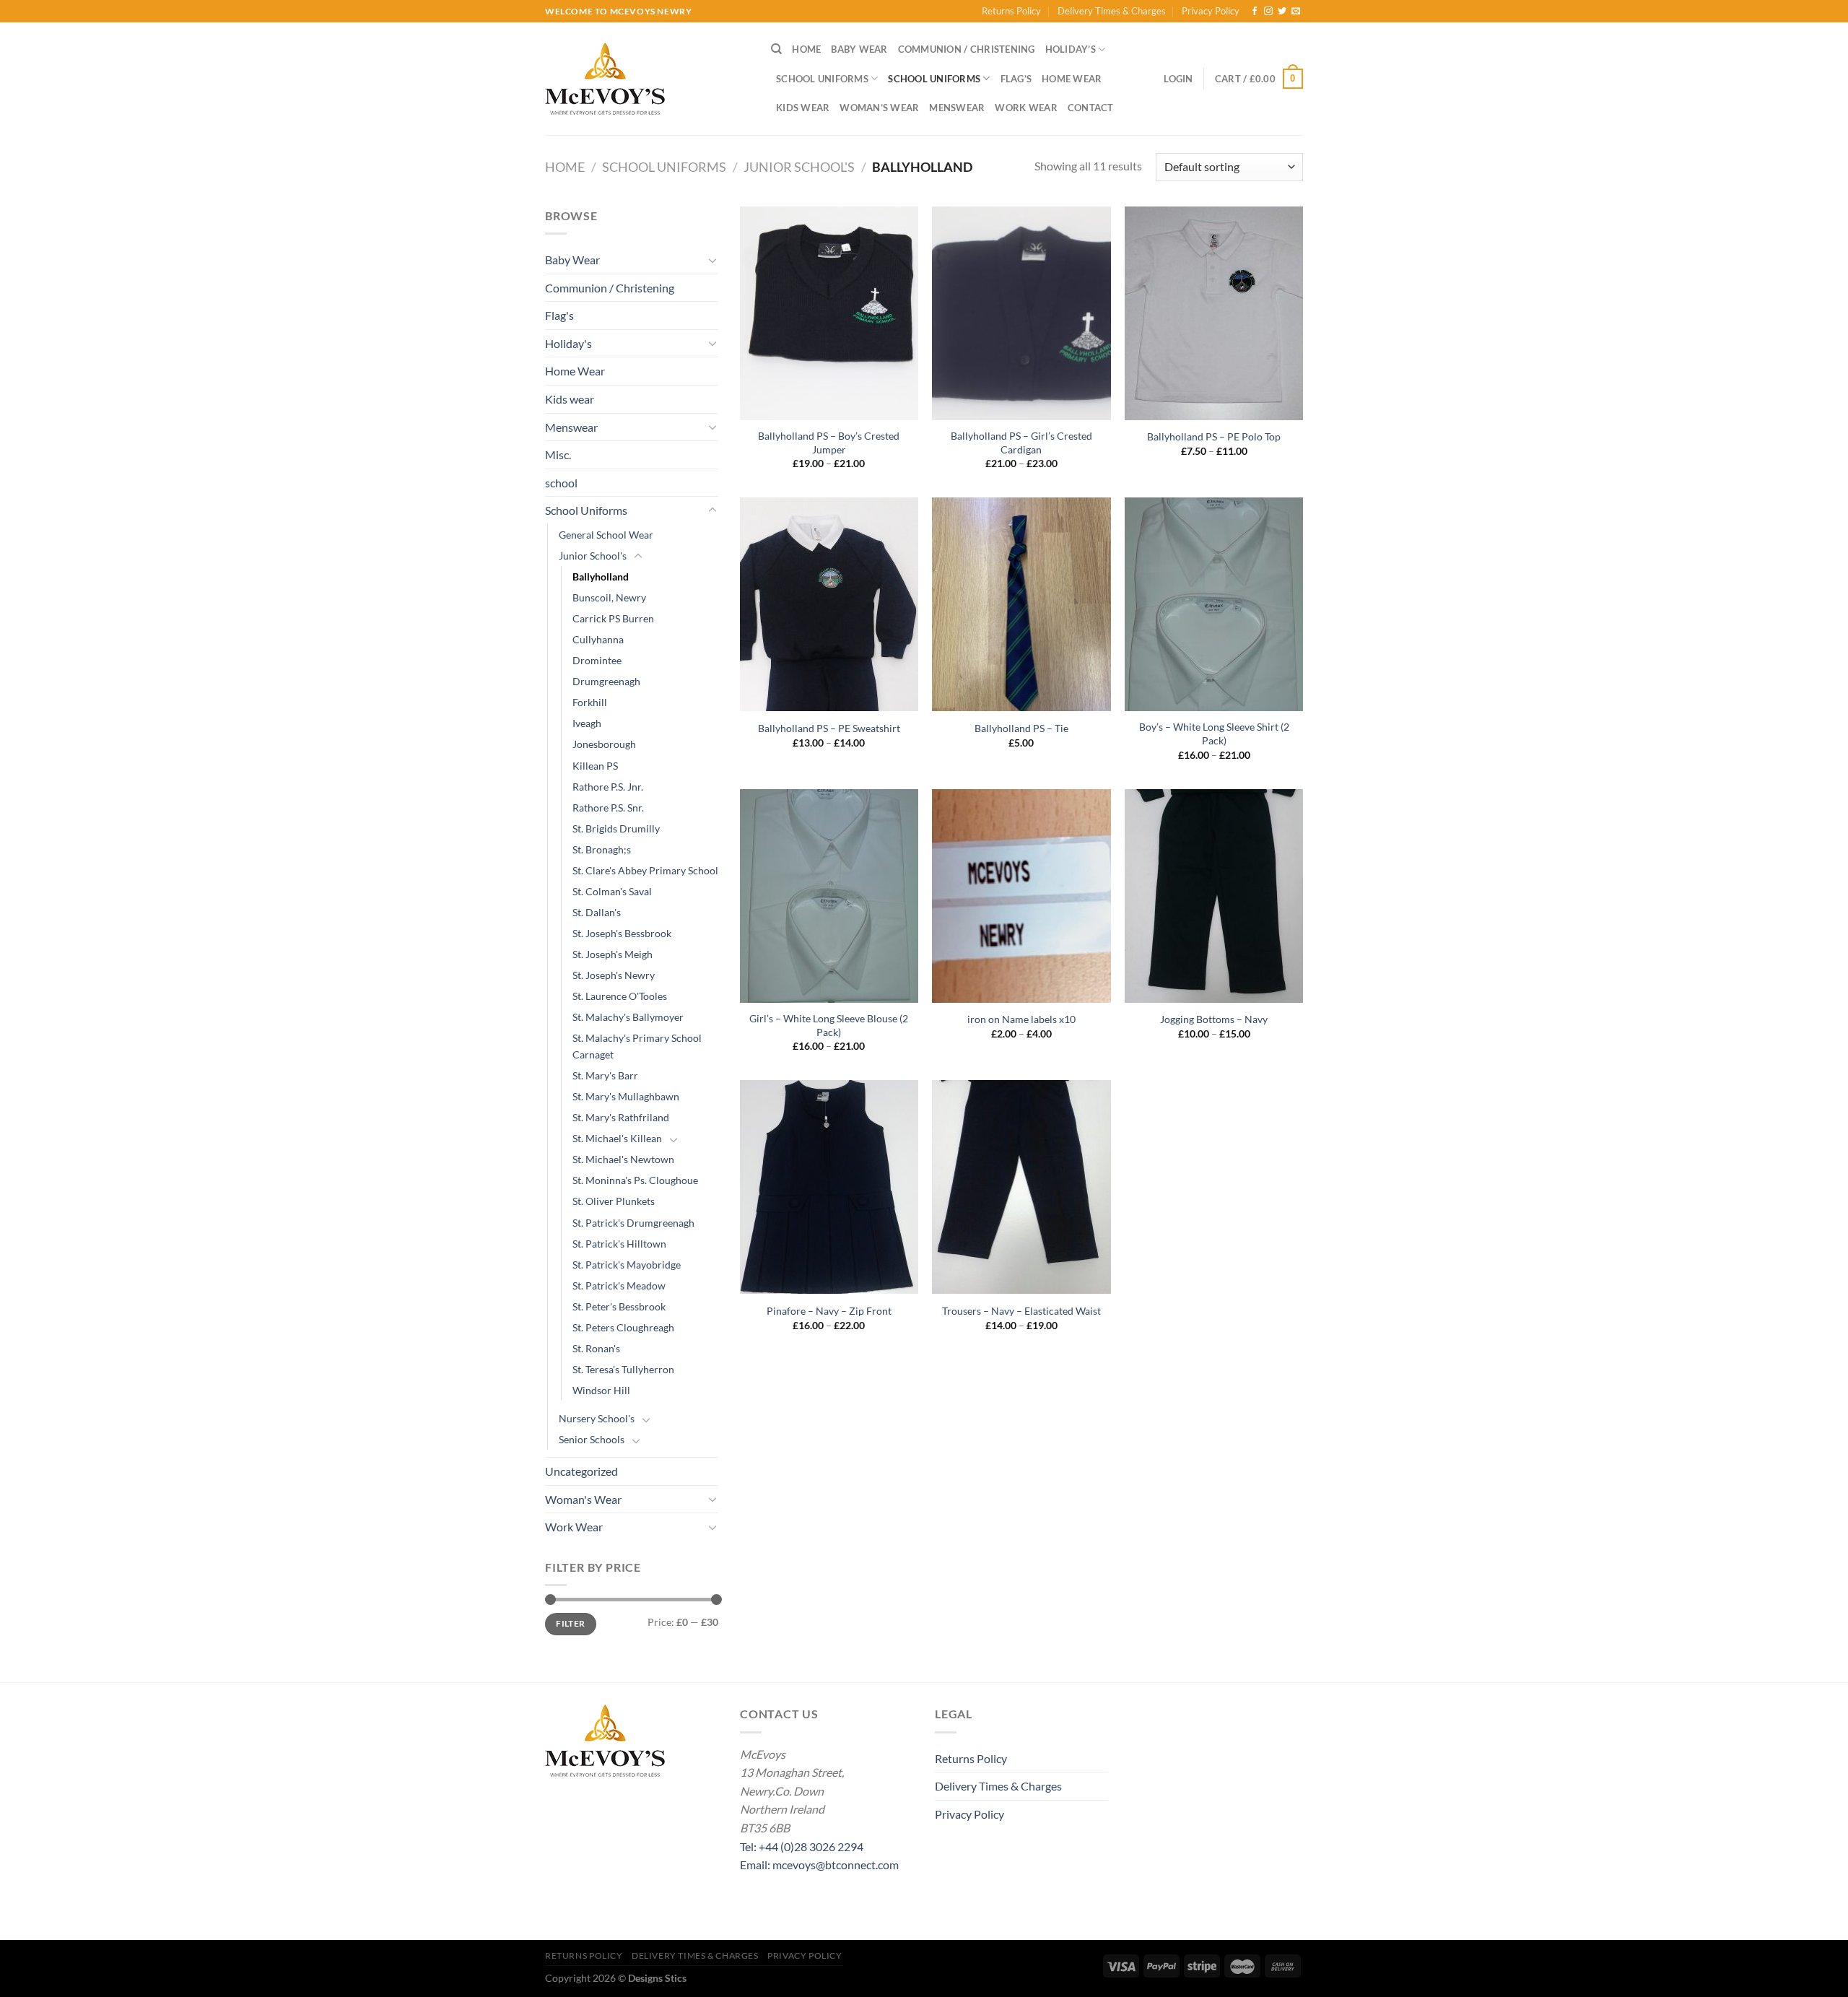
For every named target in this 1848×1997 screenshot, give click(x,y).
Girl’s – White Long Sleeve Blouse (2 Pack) (829, 1025)
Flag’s (1016, 79)
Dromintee (597, 660)
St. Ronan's (596, 1348)
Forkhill (590, 702)
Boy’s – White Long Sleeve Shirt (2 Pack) (1214, 734)
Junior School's (799, 167)
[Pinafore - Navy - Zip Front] (829, 1187)
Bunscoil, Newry (609, 597)
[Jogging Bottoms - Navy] (1214, 896)
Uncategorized (581, 1471)
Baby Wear (859, 49)
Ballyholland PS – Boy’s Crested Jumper (829, 443)
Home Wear (1072, 79)
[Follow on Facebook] (1255, 12)
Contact (1091, 108)
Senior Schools (592, 1439)
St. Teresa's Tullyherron (623, 1369)
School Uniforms (822, 79)
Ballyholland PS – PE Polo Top (1214, 436)
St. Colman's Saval (612, 891)
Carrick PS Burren (613, 618)
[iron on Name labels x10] (1021, 896)
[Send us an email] (1296, 12)
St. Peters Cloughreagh (623, 1327)
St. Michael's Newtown (623, 1159)
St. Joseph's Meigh (613, 954)
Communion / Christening (967, 49)
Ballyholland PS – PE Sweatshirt (829, 728)
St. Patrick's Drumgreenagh (633, 1223)
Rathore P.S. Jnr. (608, 787)
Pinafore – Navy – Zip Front (829, 1311)
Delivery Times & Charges (1112, 11)
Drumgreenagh (606, 681)
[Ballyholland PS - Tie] (1021, 604)
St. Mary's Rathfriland (621, 1117)
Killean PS (595, 766)
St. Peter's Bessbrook (619, 1306)
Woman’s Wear (879, 108)
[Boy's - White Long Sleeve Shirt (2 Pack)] (1214, 604)
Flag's (559, 315)
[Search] (776, 49)
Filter (570, 1623)
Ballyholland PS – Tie (1021, 728)
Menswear (957, 108)
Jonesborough (604, 744)
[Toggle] (712, 260)
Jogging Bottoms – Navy (1214, 1019)
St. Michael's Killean (617, 1138)
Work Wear (1026, 108)
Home (806, 49)
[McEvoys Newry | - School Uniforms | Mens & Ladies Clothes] (647, 79)
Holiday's (568, 343)
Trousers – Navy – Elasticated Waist (1021, 1311)
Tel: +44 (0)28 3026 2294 (802, 1846)
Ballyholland (601, 577)
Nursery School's (597, 1418)
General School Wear (606, 535)
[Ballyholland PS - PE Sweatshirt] (829, 604)
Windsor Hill (601, 1390)
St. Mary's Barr (605, 1075)
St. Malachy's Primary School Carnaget (637, 1046)
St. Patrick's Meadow (619, 1285)
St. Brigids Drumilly (616, 828)
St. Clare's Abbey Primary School (645, 870)
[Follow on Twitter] (1282, 12)
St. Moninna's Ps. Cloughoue (635, 1180)
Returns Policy (1011, 11)
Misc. (558, 454)
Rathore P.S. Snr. (608, 808)
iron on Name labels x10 (1021, 1019)
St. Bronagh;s (602, 849)
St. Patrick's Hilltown (619, 1244)
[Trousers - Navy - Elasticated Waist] (1021, 1187)
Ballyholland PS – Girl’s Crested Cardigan (1021, 443)
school (561, 483)
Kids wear (803, 108)
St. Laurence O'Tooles (620, 996)
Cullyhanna (598, 639)
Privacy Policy (1211, 11)
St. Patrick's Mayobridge (627, 1265)
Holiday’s (1071, 49)
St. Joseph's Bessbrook (622, 933)
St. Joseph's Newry (614, 975)
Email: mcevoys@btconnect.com (819, 1865)
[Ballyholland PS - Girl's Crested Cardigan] (1021, 313)
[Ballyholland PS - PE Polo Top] (1214, 313)
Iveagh (587, 723)
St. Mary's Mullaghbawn (626, 1096)
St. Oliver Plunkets (614, 1201)
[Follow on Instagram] (1268, 12)
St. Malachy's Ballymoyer (628, 1017)
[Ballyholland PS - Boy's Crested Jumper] (829, 313)
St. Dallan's (597, 912)
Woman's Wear (583, 1499)
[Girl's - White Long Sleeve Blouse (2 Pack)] (829, 896)
